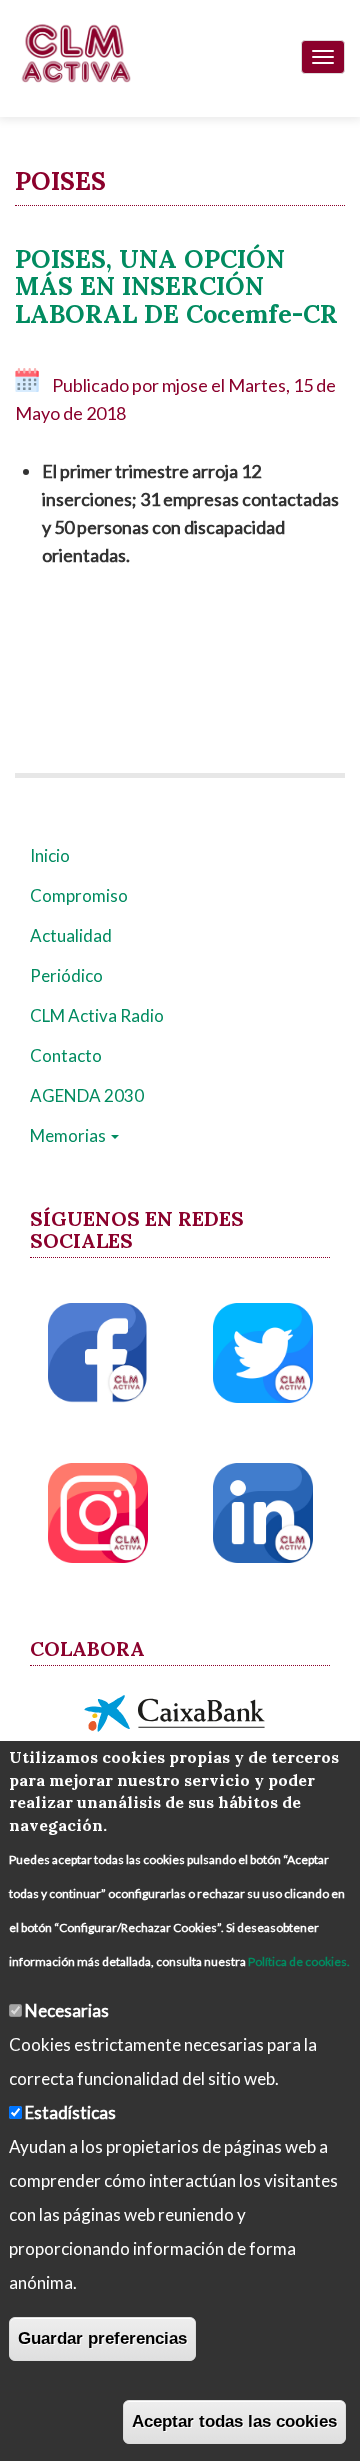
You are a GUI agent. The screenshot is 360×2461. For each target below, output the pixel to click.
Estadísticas (70, 2112)
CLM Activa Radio (97, 1015)
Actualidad (71, 935)
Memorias (69, 1135)
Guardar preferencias (102, 2338)
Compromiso (79, 895)
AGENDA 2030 (87, 1095)
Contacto (66, 1055)
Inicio (50, 855)
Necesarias (67, 2010)
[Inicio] (75, 53)
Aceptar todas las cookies (234, 2421)
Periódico (66, 975)
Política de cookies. (299, 1961)
